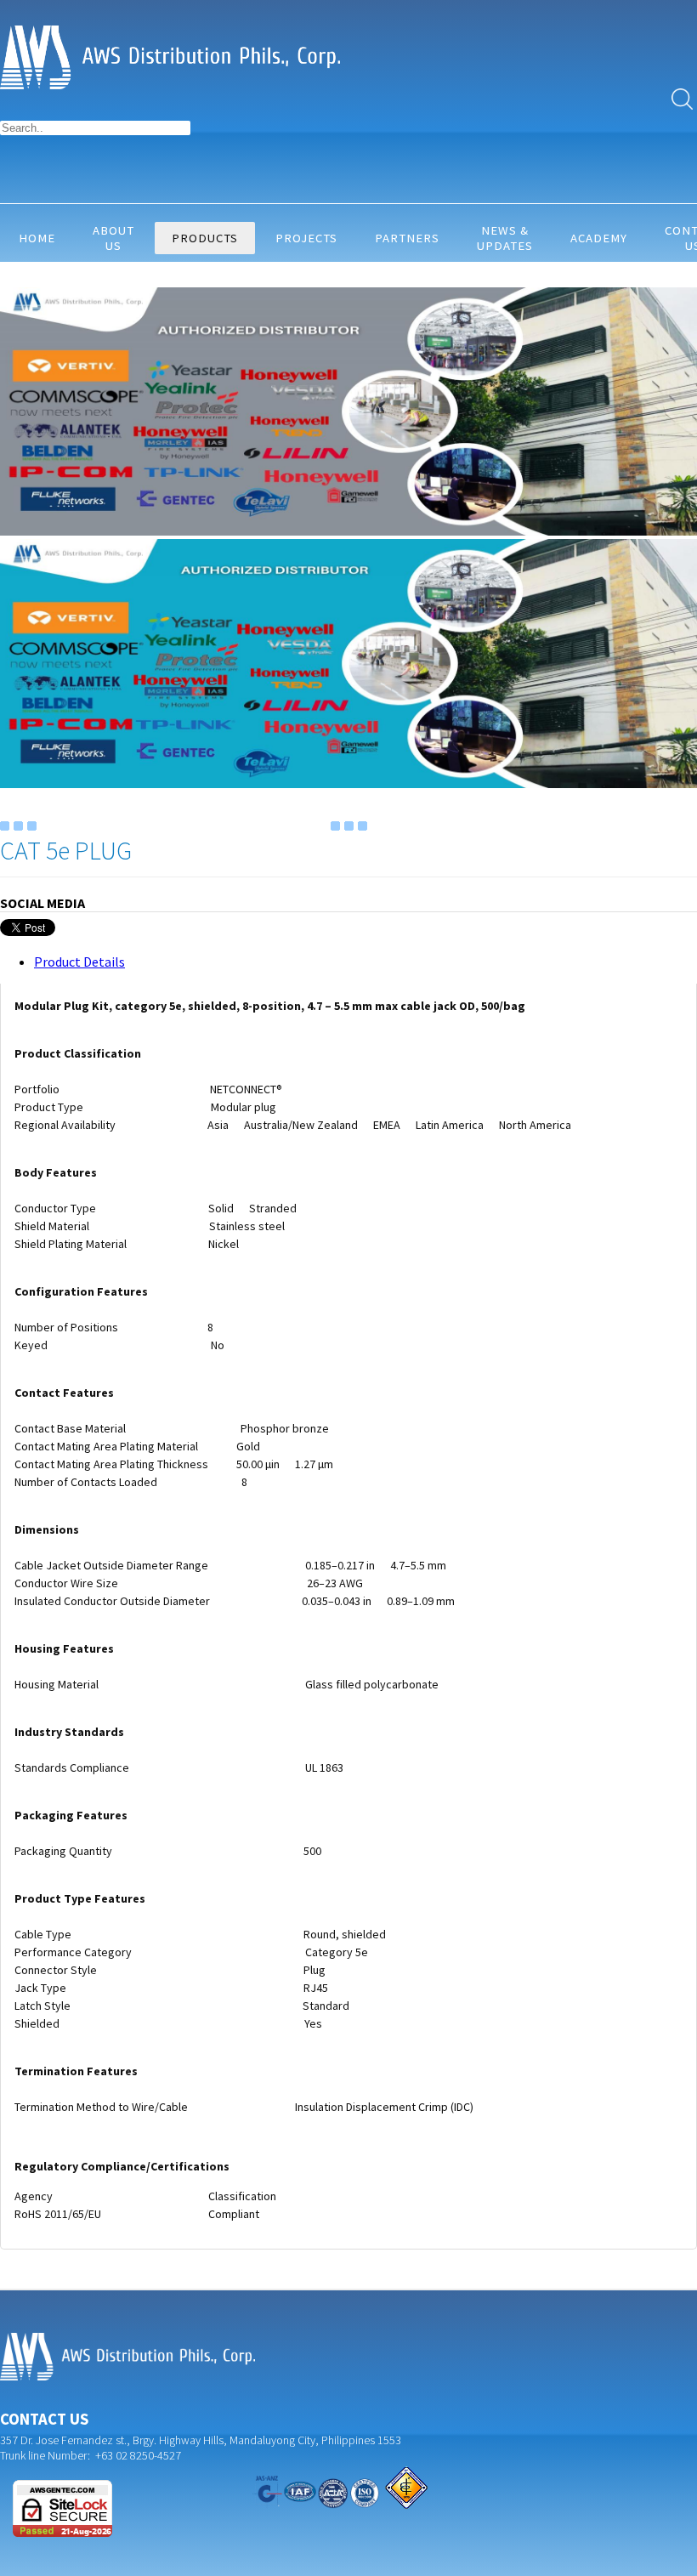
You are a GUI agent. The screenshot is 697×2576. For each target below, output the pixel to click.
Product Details (79, 962)
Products (205, 238)
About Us (113, 238)
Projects (306, 238)
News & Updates (505, 238)
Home (37, 238)
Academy (599, 238)
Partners (407, 238)
